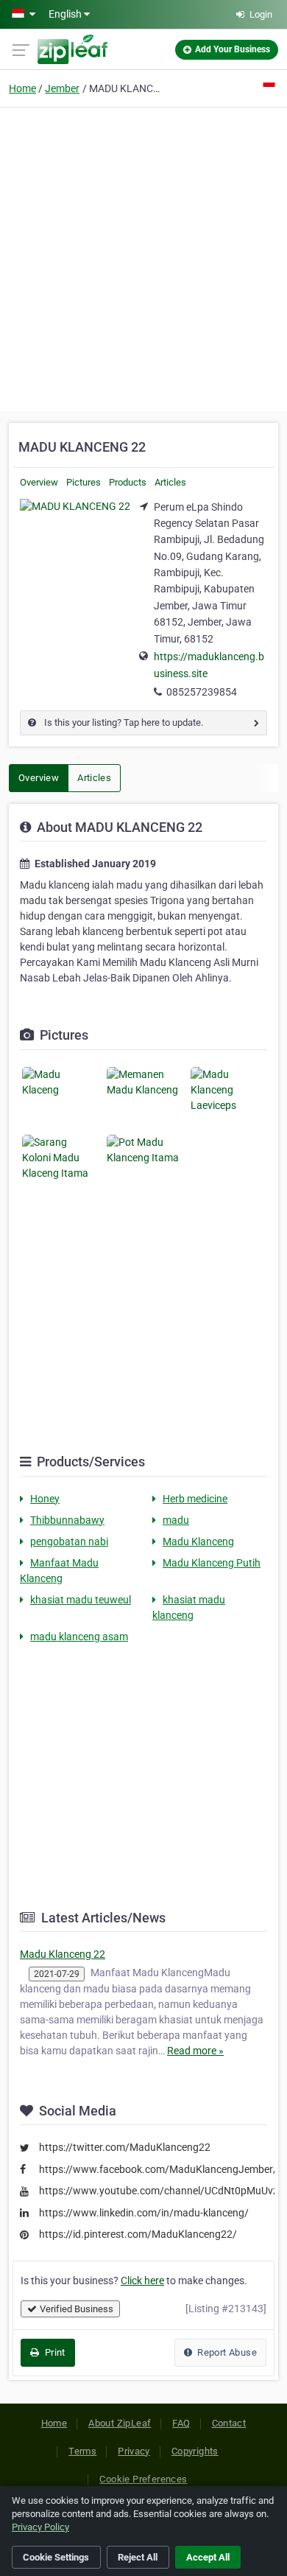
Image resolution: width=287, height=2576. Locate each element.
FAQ (181, 2423)
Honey (45, 1499)
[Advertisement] (143, 257)
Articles (170, 482)
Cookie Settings (56, 2557)
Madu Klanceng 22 (63, 1954)
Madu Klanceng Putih (212, 1563)
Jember (62, 88)
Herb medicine (195, 1499)
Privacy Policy (40, 2527)
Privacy (134, 2451)
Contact (229, 2423)
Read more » (195, 2051)
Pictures (84, 482)
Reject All (138, 2557)
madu (176, 1520)
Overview (39, 482)
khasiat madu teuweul (81, 1600)
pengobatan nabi (69, 1541)
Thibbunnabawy (67, 1520)
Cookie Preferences (143, 2479)
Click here (142, 2281)
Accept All (208, 2557)
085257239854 (202, 692)
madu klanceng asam (79, 1637)
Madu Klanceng (198, 1541)
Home (22, 88)
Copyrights (195, 2451)
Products (128, 482)
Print (53, 2352)
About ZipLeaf (120, 2423)
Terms (82, 2451)
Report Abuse (226, 2352)
